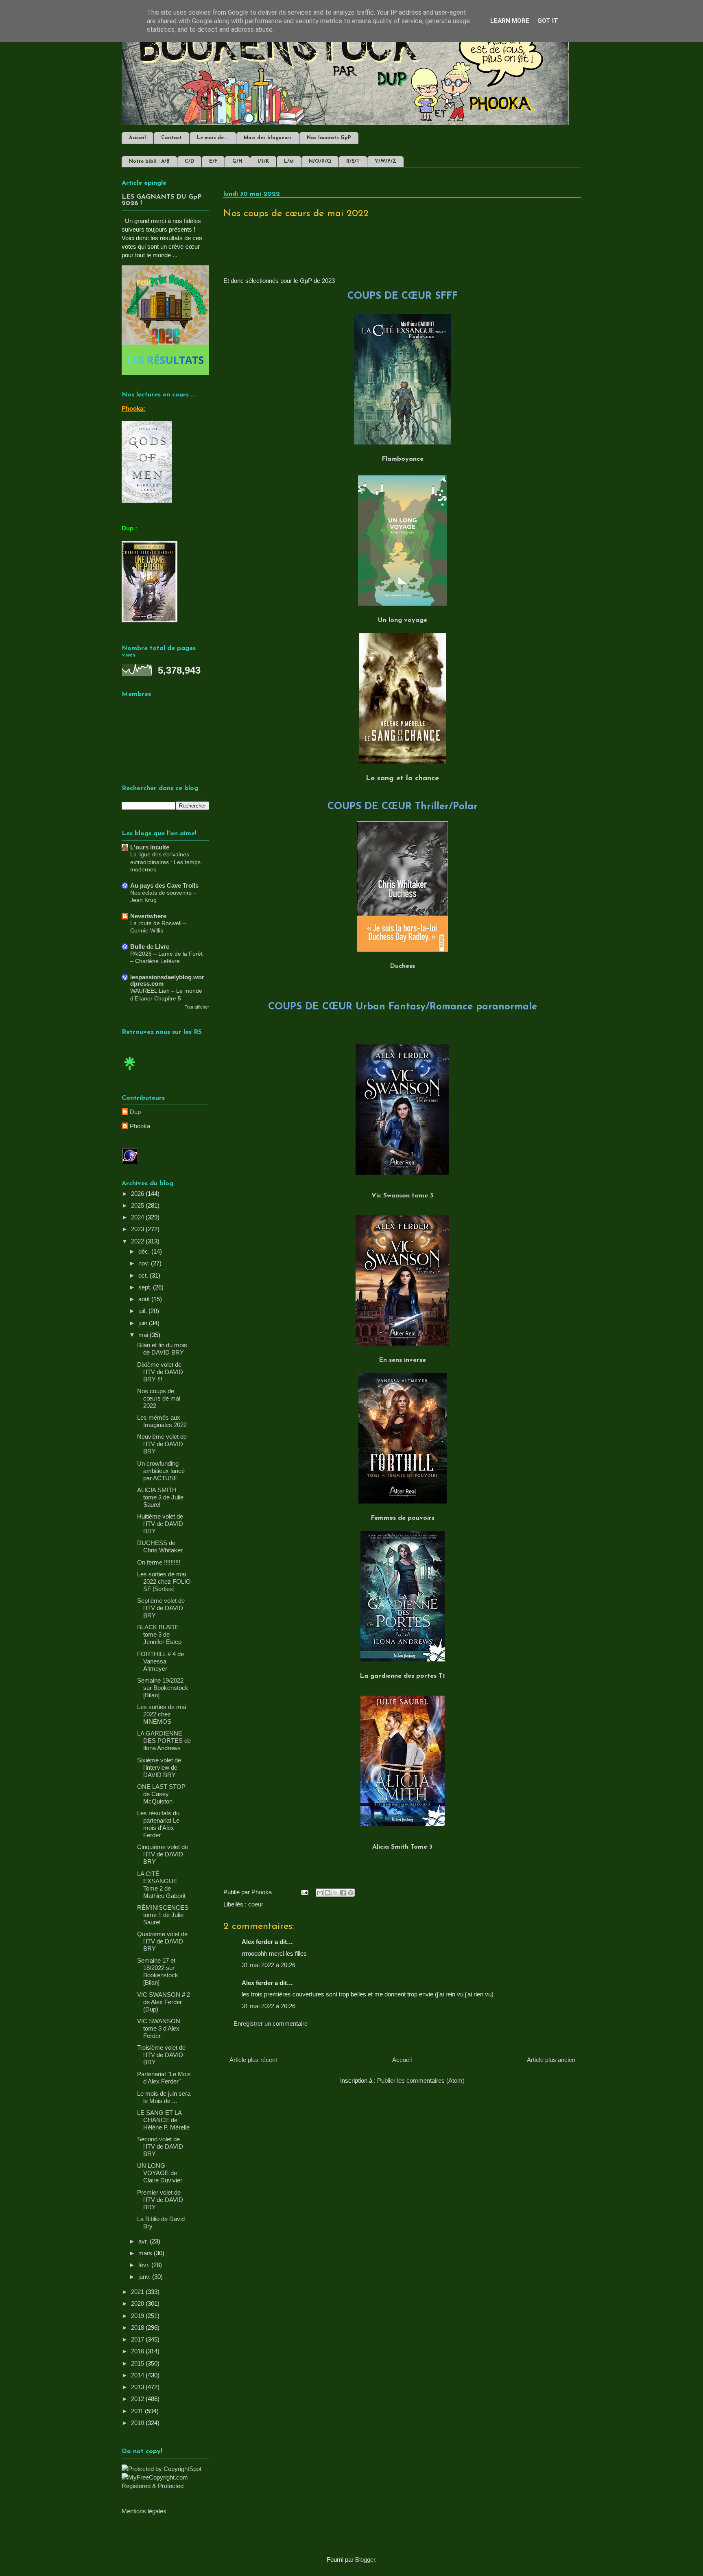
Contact (171, 138)
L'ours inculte (150, 847)
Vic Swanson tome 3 (402, 1196)
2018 (138, 2328)
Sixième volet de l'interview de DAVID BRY (159, 1767)
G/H (237, 162)
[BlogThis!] (327, 1893)
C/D (189, 162)
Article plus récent (253, 2060)
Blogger (365, 2560)
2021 (138, 2292)
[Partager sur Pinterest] (351, 1893)
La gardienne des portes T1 (402, 1676)
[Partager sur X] (335, 1893)
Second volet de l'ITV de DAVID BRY (160, 2146)
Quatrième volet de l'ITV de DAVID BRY (162, 1941)
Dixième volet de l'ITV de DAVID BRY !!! (160, 1372)
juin (144, 1323)
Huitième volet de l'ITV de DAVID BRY (160, 1524)
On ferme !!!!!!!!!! (159, 1562)
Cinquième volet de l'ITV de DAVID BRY (163, 1854)
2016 (138, 2351)
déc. (145, 1251)
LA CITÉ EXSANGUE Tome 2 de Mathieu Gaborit (161, 1885)
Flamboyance (403, 459)
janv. (145, 2277)
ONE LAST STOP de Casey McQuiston (161, 1794)
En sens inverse (402, 1360)
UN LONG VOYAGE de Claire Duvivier (160, 2173)
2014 (138, 2375)
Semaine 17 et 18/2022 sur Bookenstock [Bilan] (158, 1971)
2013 (138, 2387)
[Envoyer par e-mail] (320, 1893)
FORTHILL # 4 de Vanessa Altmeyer (160, 1661)
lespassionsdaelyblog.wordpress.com (167, 980)
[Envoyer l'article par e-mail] (304, 1892)
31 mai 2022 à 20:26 (269, 1965)
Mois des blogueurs (268, 138)
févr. (145, 2265)
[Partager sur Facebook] (343, 1893)
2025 (138, 1205)
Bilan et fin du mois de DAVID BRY (162, 1349)
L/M (289, 162)
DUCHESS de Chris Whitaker (160, 1546)
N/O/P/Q (320, 162)
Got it (548, 21)
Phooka (140, 1126)
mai (144, 1335)
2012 (138, 2399)
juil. (143, 1311)
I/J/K (263, 162)
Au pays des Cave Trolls (164, 885)
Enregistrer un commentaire (271, 2023)
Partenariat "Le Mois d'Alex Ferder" (164, 2078)
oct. (144, 1275)
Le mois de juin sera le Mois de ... (164, 2097)
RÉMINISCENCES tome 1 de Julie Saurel (163, 1915)
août (145, 1299)
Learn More (510, 21)
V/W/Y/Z (385, 162)
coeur (256, 1904)
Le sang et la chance (402, 779)
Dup (135, 1112)
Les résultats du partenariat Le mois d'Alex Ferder (158, 1824)
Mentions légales (144, 2511)
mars (146, 2253)
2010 (138, 2423)
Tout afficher (197, 1007)
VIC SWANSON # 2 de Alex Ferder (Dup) (164, 2002)
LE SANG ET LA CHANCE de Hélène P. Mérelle (163, 2120)
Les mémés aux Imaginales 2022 (162, 1421)
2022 (138, 1241)
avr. (144, 2241)
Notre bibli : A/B (149, 162)
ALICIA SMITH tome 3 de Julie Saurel (160, 1497)
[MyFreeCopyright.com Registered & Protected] (165, 2486)
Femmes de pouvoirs (403, 1518)
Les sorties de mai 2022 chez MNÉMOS (162, 1714)
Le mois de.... (213, 138)
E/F (213, 162)
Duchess (402, 966)
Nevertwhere (148, 916)
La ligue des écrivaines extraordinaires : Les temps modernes (165, 862)
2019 (138, 2316)
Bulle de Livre (150, 947)
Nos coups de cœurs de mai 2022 (159, 1398)
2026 (138, 1194)
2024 (138, 1217)
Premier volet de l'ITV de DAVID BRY (160, 2200)
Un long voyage (403, 620)
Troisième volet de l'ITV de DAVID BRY (161, 2055)
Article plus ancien (551, 2060)
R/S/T (353, 162)
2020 (138, 2304)
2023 (138, 1229)
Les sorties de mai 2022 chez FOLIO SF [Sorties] (164, 1581)
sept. (146, 1287)
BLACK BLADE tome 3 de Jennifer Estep (159, 1634)
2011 (138, 2411)
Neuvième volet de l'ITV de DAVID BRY (162, 1444)
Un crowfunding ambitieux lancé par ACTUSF (161, 1471)
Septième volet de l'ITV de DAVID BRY (161, 1608)
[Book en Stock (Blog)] (130, 1072)
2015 (138, 2363)
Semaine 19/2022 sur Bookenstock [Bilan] (163, 1688)
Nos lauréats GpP (329, 138)
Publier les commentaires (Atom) (421, 2080)
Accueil (138, 138)
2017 (138, 2339)
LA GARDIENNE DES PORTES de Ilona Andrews (164, 1741)
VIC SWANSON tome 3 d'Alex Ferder (159, 2028)
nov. (145, 1263)
